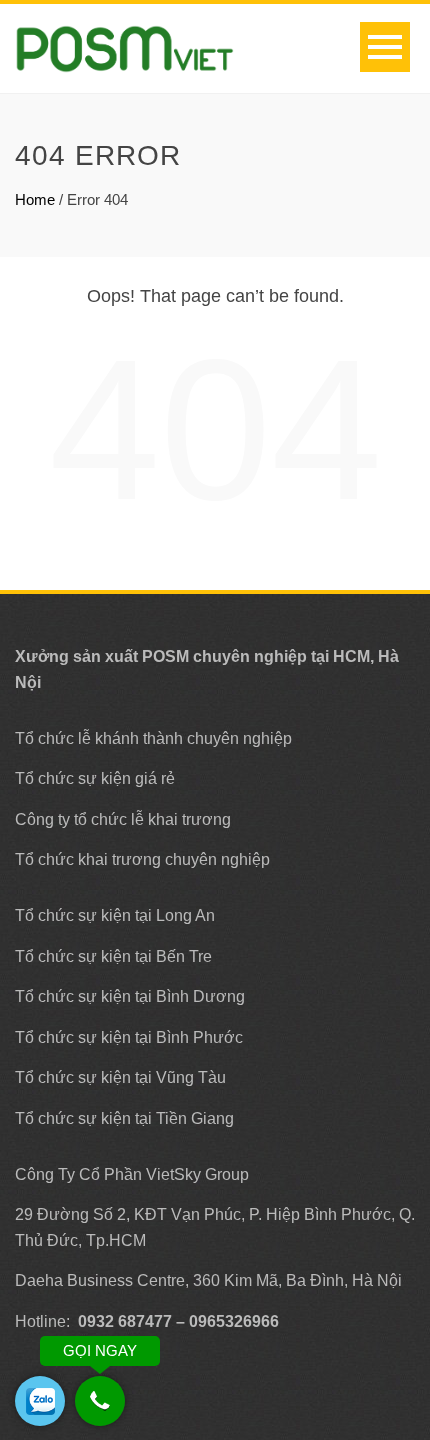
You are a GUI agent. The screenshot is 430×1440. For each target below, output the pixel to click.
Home (35, 199)
